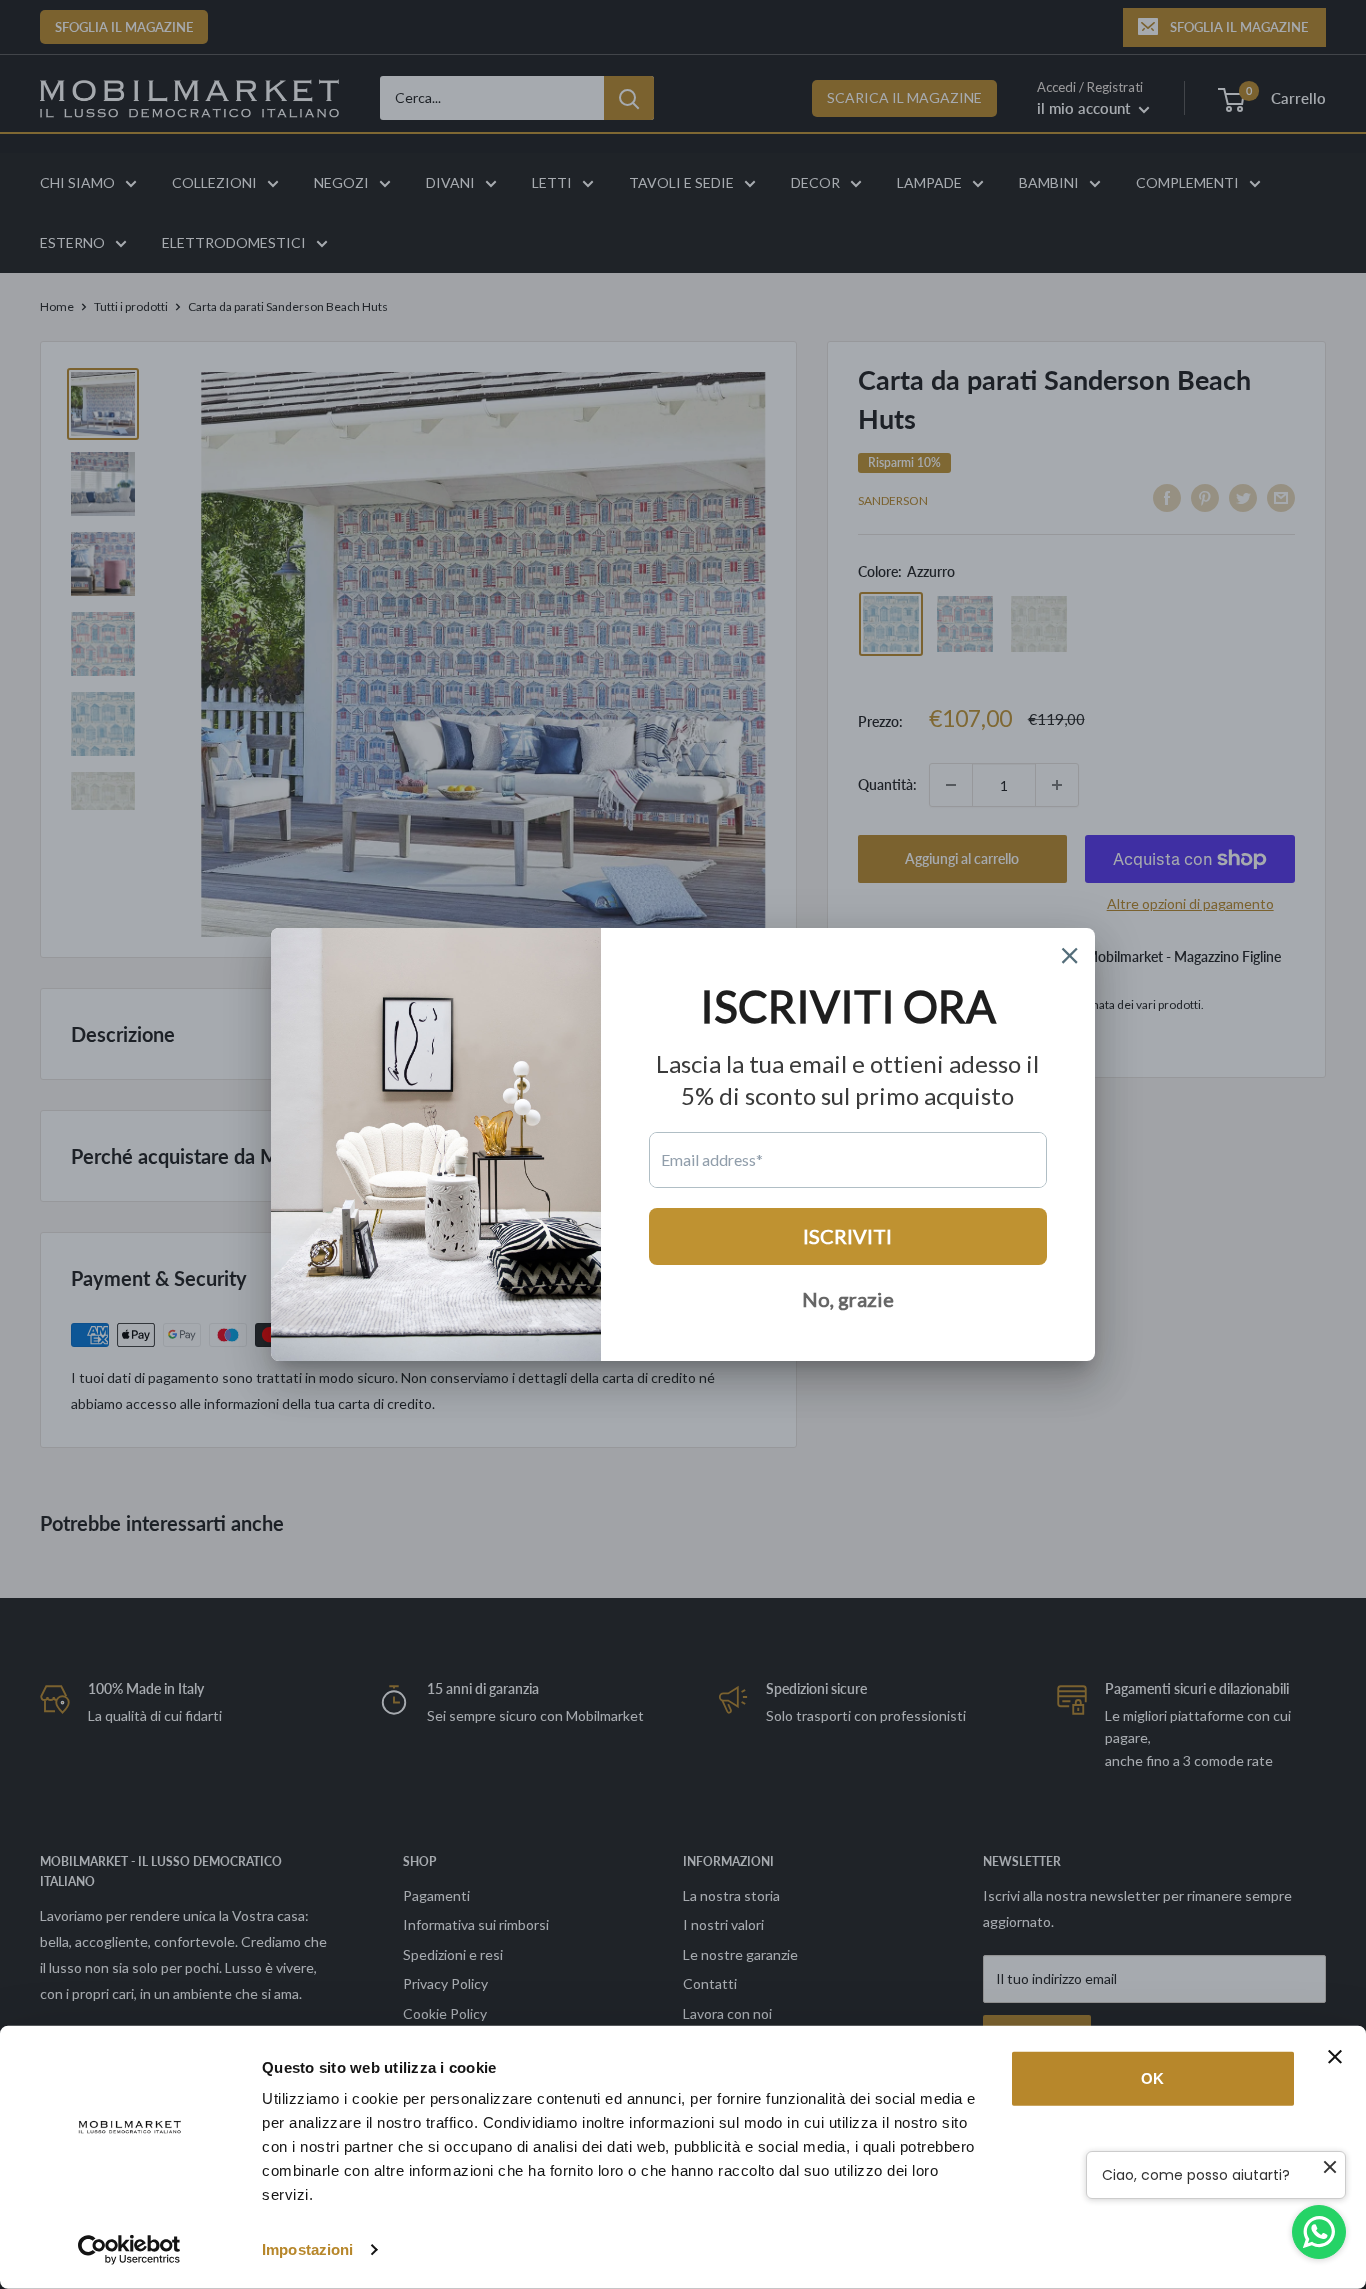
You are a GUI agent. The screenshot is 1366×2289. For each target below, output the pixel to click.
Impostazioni (307, 2249)
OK (1152, 2078)
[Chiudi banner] (1335, 2057)
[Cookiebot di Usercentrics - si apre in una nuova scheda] (129, 2250)
